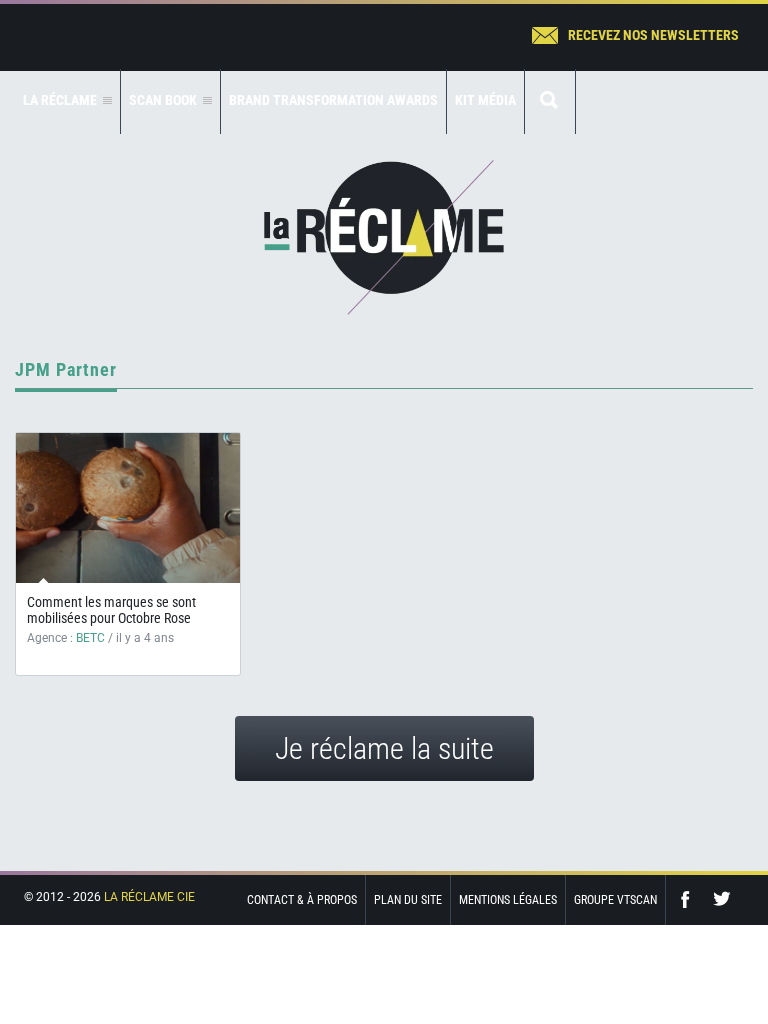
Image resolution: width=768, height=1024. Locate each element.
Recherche (550, 101)
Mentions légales (508, 900)
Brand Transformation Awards (333, 100)
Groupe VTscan (615, 900)
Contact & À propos (302, 900)
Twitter (722, 899)
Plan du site (408, 900)
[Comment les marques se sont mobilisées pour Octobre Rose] (128, 508)
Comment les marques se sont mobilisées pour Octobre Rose (111, 610)
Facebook (690, 899)
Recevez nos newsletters (653, 35)
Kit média (485, 100)
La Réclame (384, 237)
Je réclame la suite (384, 748)
